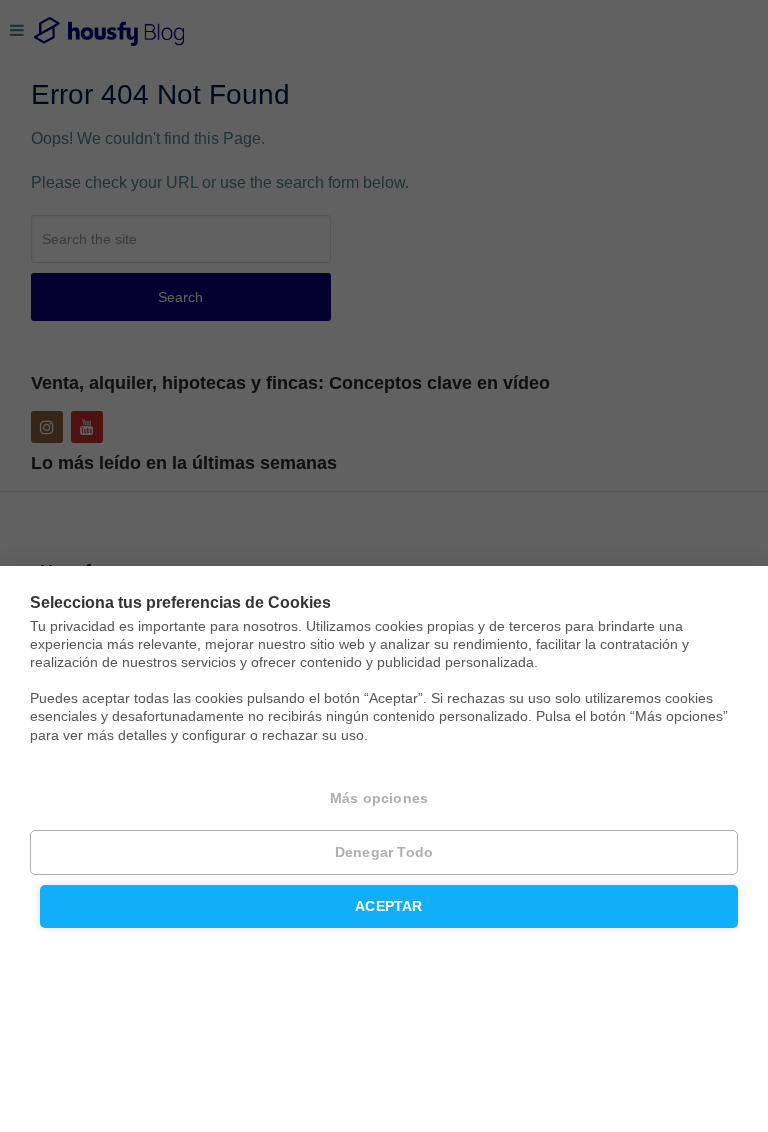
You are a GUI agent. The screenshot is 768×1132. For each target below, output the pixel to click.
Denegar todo (384, 852)
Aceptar (388, 906)
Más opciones (379, 798)
